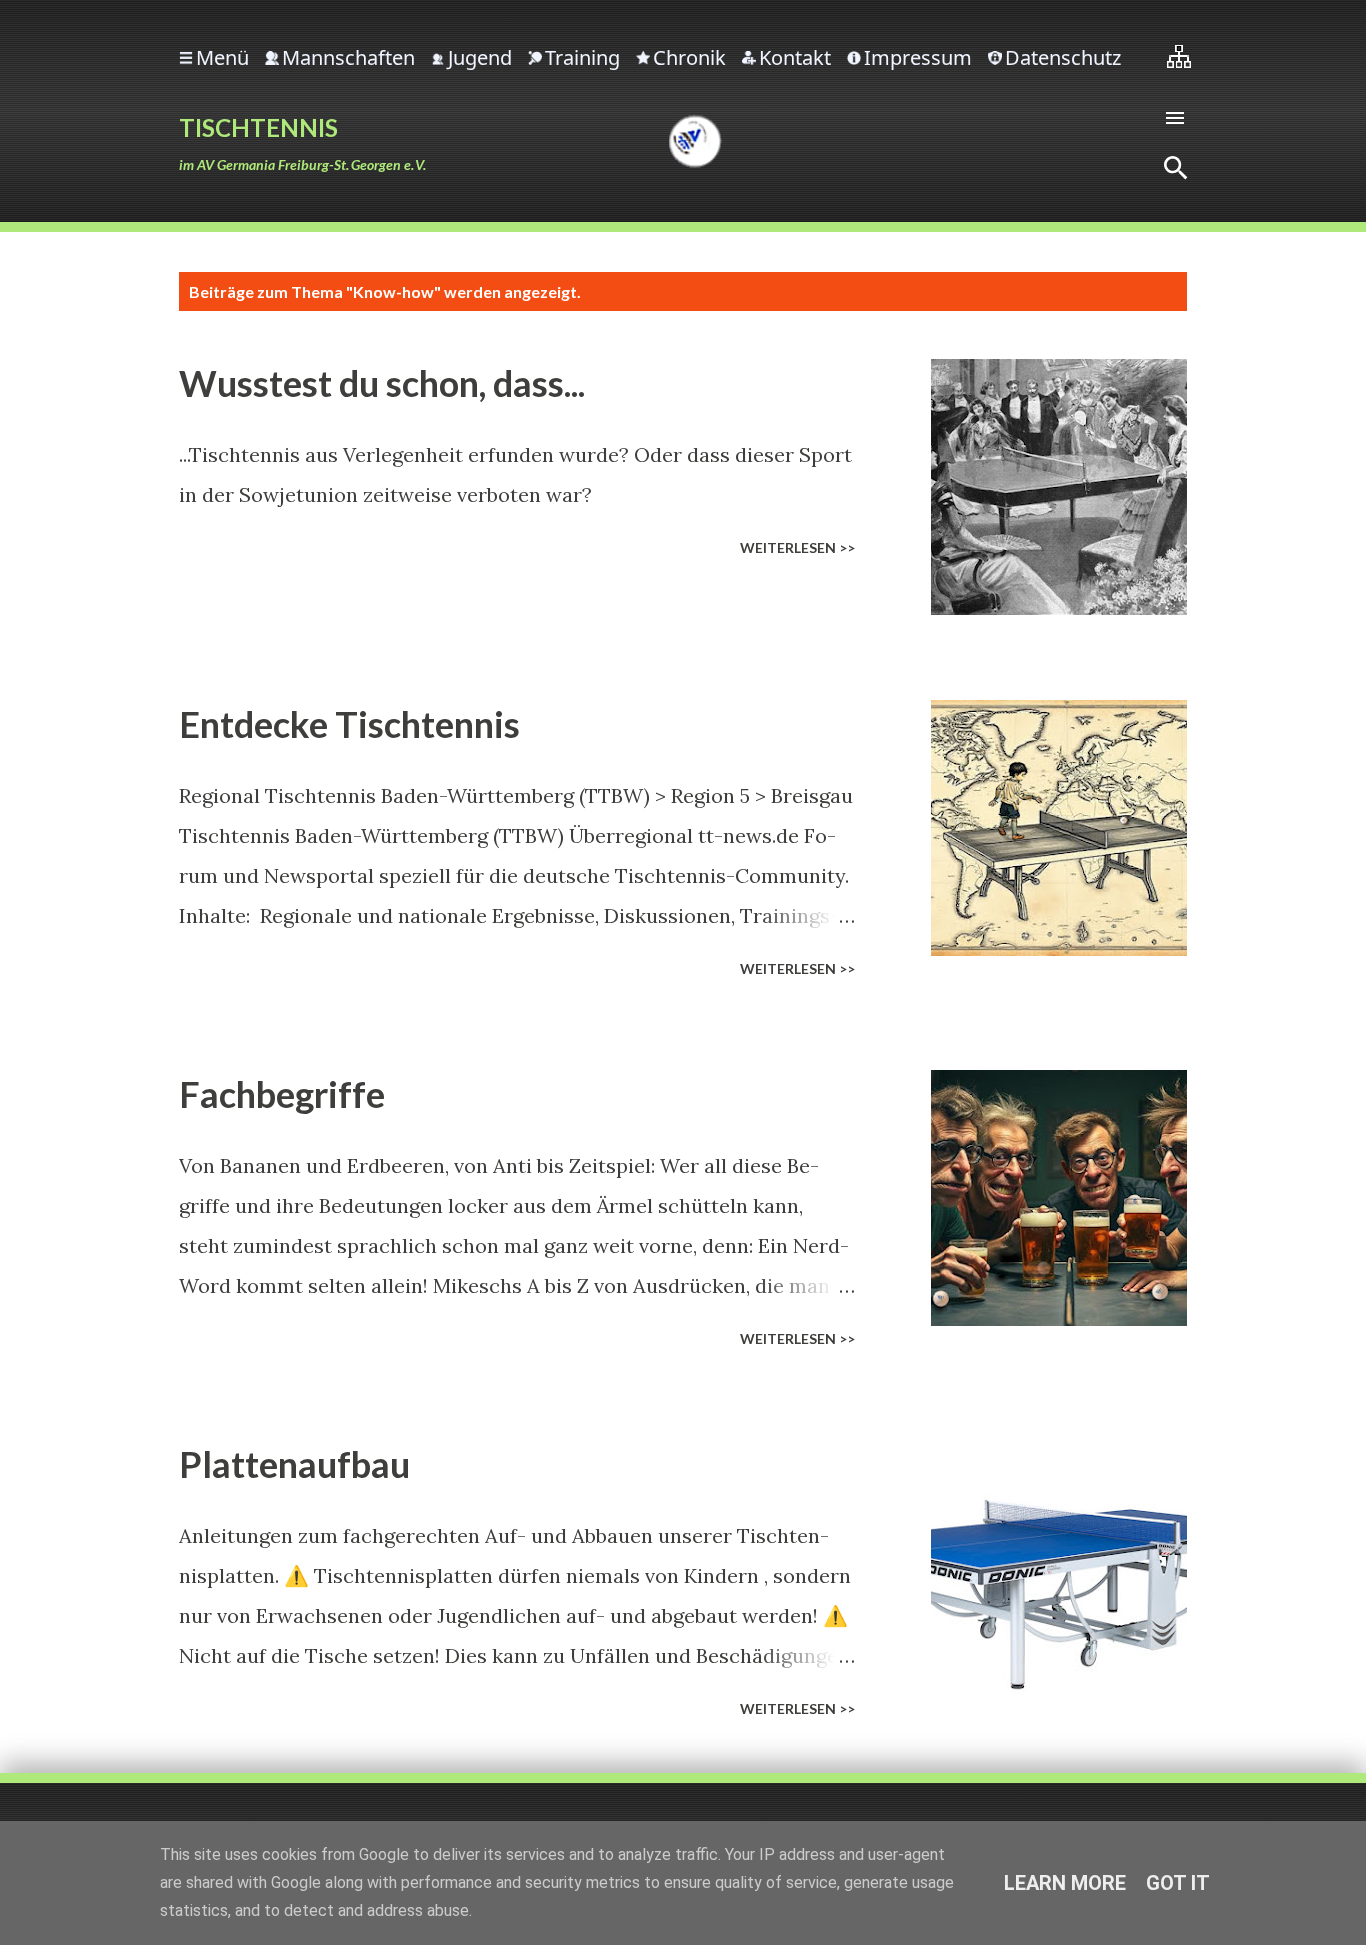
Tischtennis (258, 127)
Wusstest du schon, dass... (382, 383)
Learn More (1065, 1883)
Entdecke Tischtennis (349, 724)
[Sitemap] (1179, 56)
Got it (1178, 1883)
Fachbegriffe (282, 1094)
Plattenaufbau (294, 1464)
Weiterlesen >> (797, 547)
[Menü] (1175, 118)
